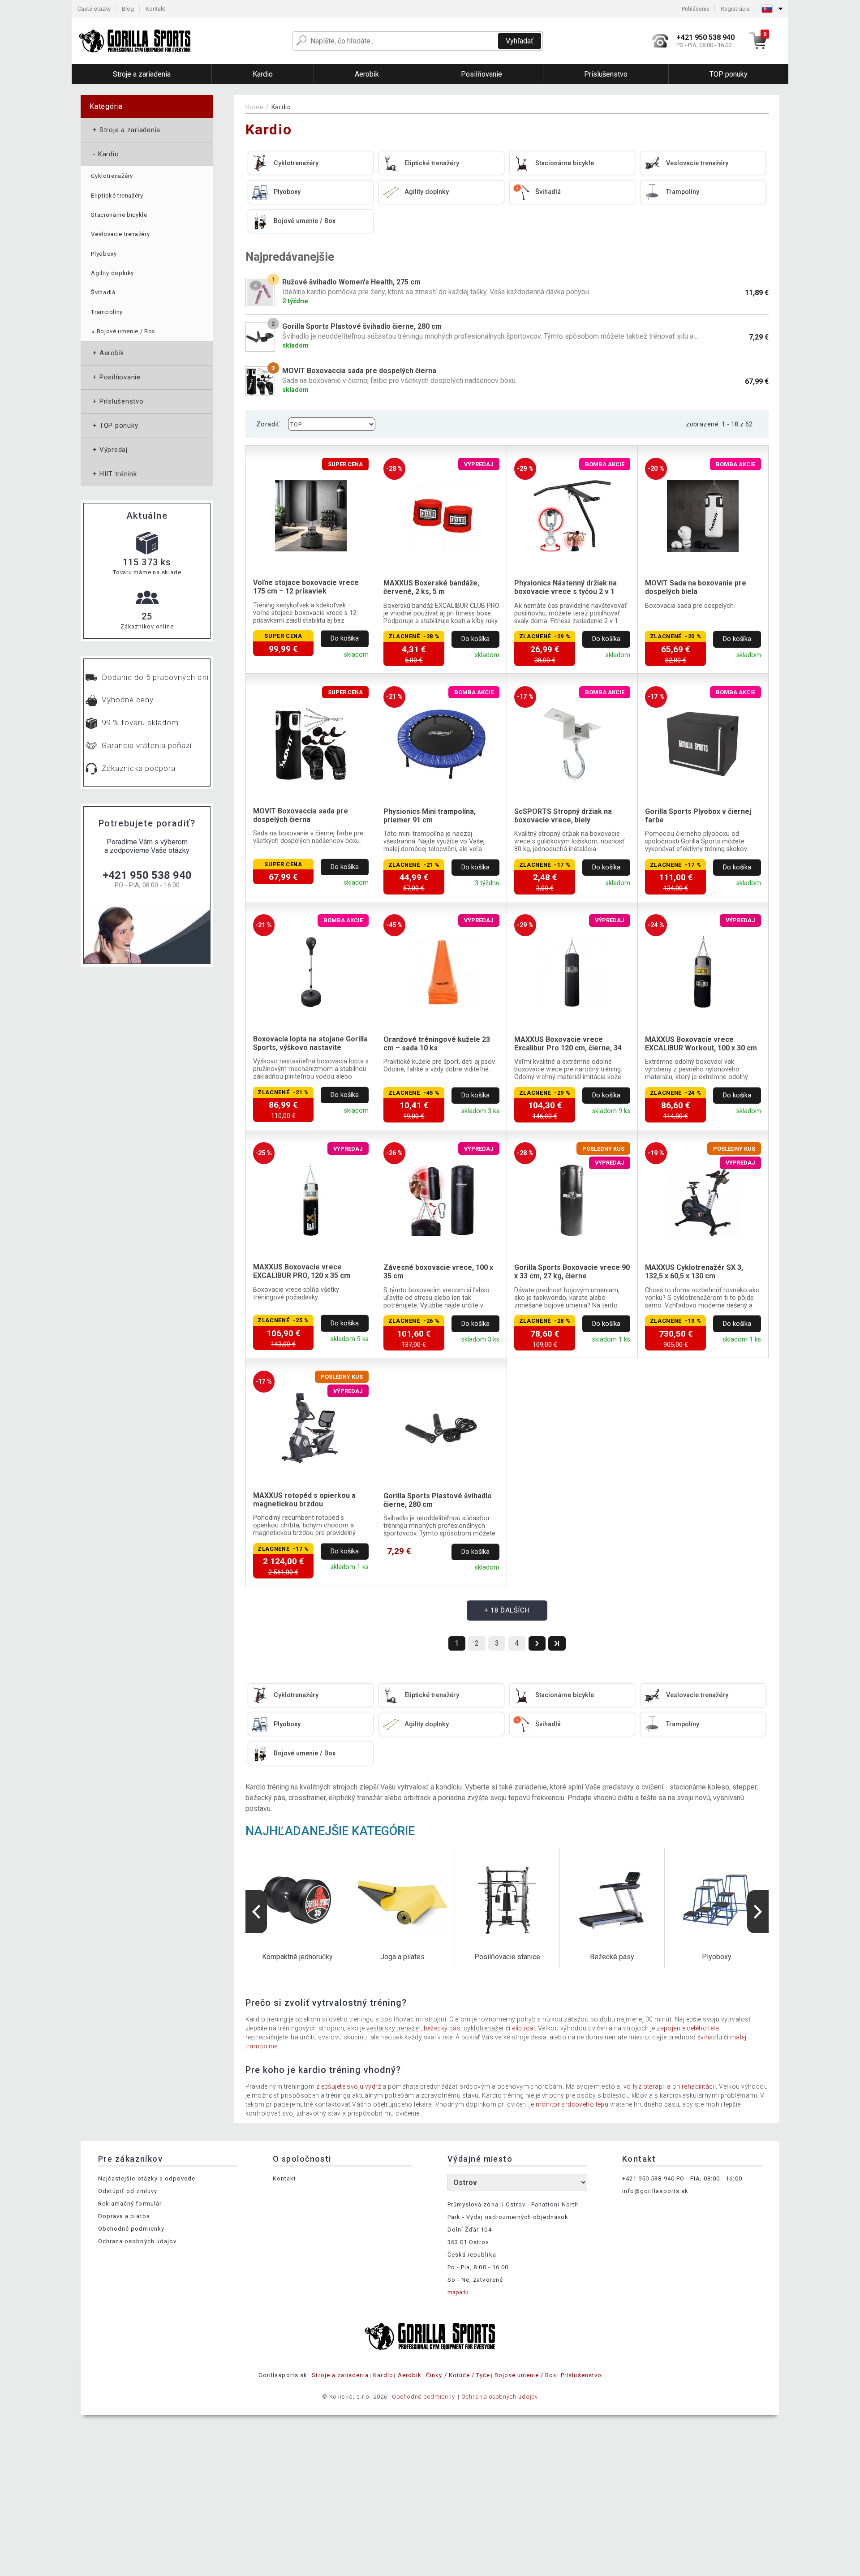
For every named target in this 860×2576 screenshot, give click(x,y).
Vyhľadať (520, 41)
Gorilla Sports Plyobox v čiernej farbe (698, 816)
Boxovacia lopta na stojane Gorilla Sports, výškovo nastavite (310, 1043)
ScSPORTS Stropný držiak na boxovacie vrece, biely (563, 816)
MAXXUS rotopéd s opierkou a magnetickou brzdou (304, 1500)
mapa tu (458, 2292)
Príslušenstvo (117, 401)
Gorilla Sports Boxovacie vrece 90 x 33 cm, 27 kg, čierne (572, 1272)
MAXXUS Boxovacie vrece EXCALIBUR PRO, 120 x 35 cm (302, 1271)
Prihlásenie (696, 9)
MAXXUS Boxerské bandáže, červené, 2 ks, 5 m (431, 587)
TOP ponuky (114, 426)
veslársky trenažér (393, 2028)
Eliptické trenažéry (117, 196)
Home (255, 107)
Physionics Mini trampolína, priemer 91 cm (430, 816)
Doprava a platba (124, 2216)
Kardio (105, 154)
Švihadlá (103, 292)
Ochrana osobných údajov (137, 2241)
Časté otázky (94, 9)
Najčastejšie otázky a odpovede (147, 2178)
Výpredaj (109, 450)
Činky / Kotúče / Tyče (458, 2375)
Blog (128, 9)
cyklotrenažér (484, 2028)
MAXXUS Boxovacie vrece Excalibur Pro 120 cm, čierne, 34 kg (568, 1044)
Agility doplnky (112, 273)
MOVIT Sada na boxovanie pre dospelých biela (696, 587)
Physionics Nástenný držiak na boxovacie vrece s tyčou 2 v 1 (565, 587)
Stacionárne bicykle (119, 215)
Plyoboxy (104, 254)
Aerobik (107, 353)
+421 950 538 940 (147, 875)
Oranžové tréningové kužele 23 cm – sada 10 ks (437, 1044)
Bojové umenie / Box (123, 331)
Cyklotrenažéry (112, 176)
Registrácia (735, 9)
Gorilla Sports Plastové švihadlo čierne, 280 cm (438, 1500)
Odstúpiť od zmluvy (128, 2191)
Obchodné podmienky (131, 2229)
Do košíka (345, 639)
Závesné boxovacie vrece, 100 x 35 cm (438, 1272)
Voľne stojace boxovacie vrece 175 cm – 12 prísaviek (306, 587)
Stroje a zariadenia (126, 130)
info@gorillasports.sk (655, 2191)
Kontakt (155, 9)
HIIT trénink (114, 474)
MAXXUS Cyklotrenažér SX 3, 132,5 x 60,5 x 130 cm (694, 1272)
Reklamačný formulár (130, 2204)
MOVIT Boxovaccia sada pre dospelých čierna (301, 815)
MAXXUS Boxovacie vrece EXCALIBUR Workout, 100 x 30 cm (701, 1044)
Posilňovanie (116, 377)
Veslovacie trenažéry (120, 234)
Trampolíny (107, 312)
